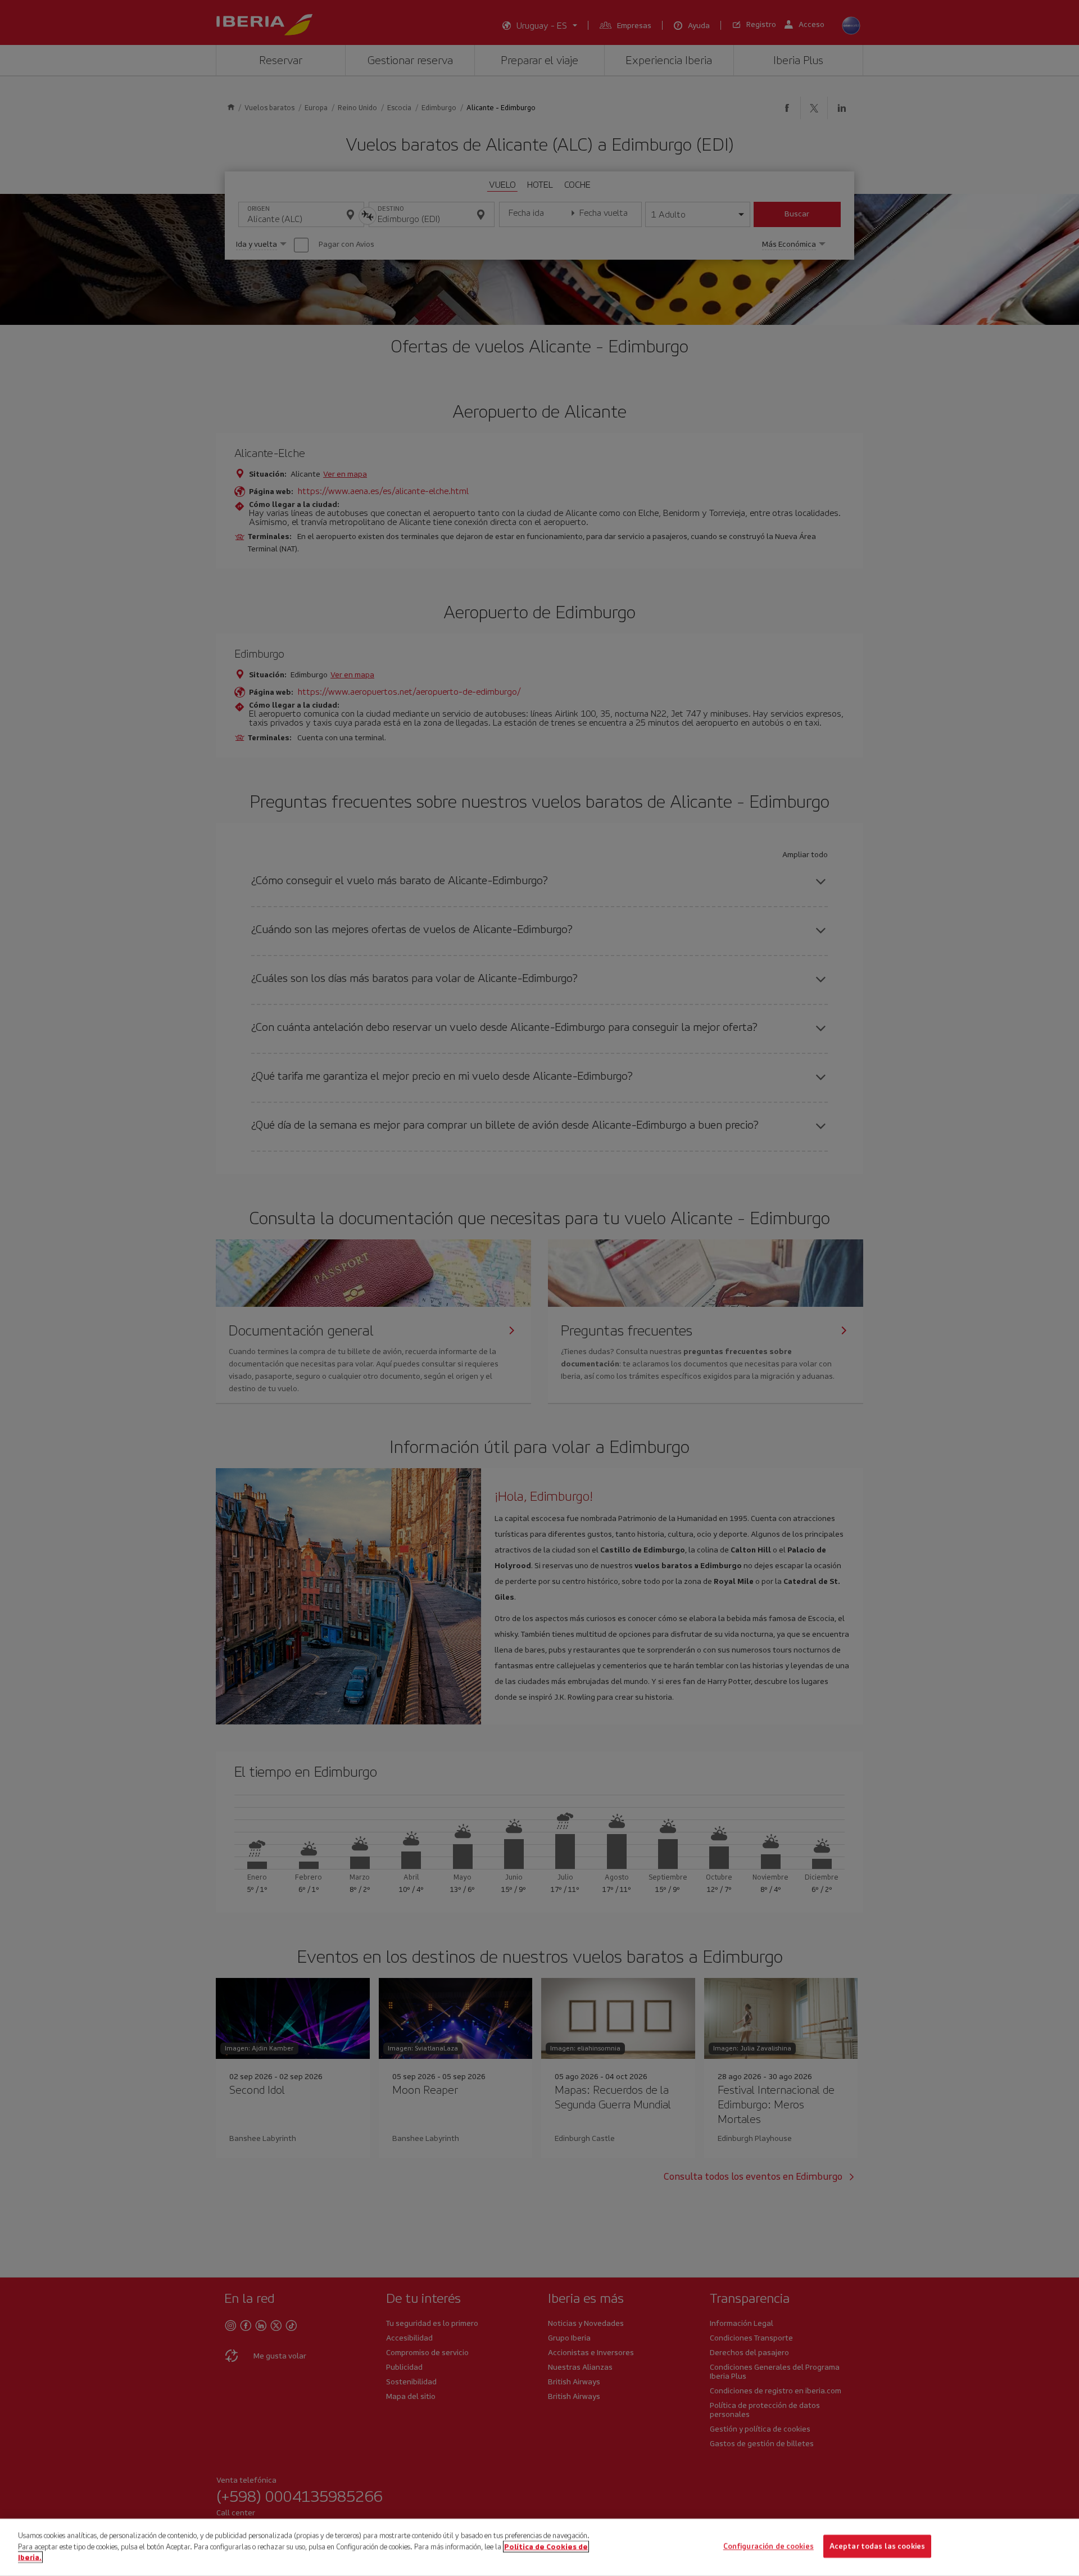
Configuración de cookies (769, 2546)
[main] (539, 2547)
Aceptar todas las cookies (877, 2546)
